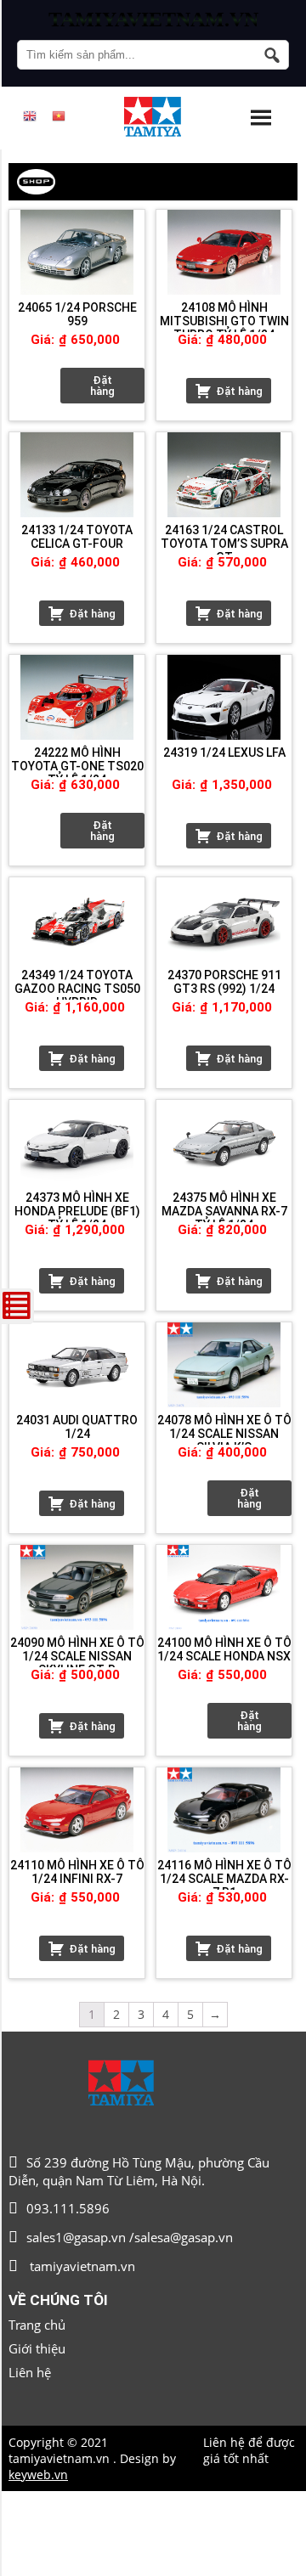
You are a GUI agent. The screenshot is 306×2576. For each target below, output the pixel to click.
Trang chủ (37, 2325)
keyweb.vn (38, 2475)
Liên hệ (30, 2372)
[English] (30, 116)
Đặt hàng (102, 386)
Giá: (42, 340)
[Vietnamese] (59, 116)
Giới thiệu (37, 2348)
